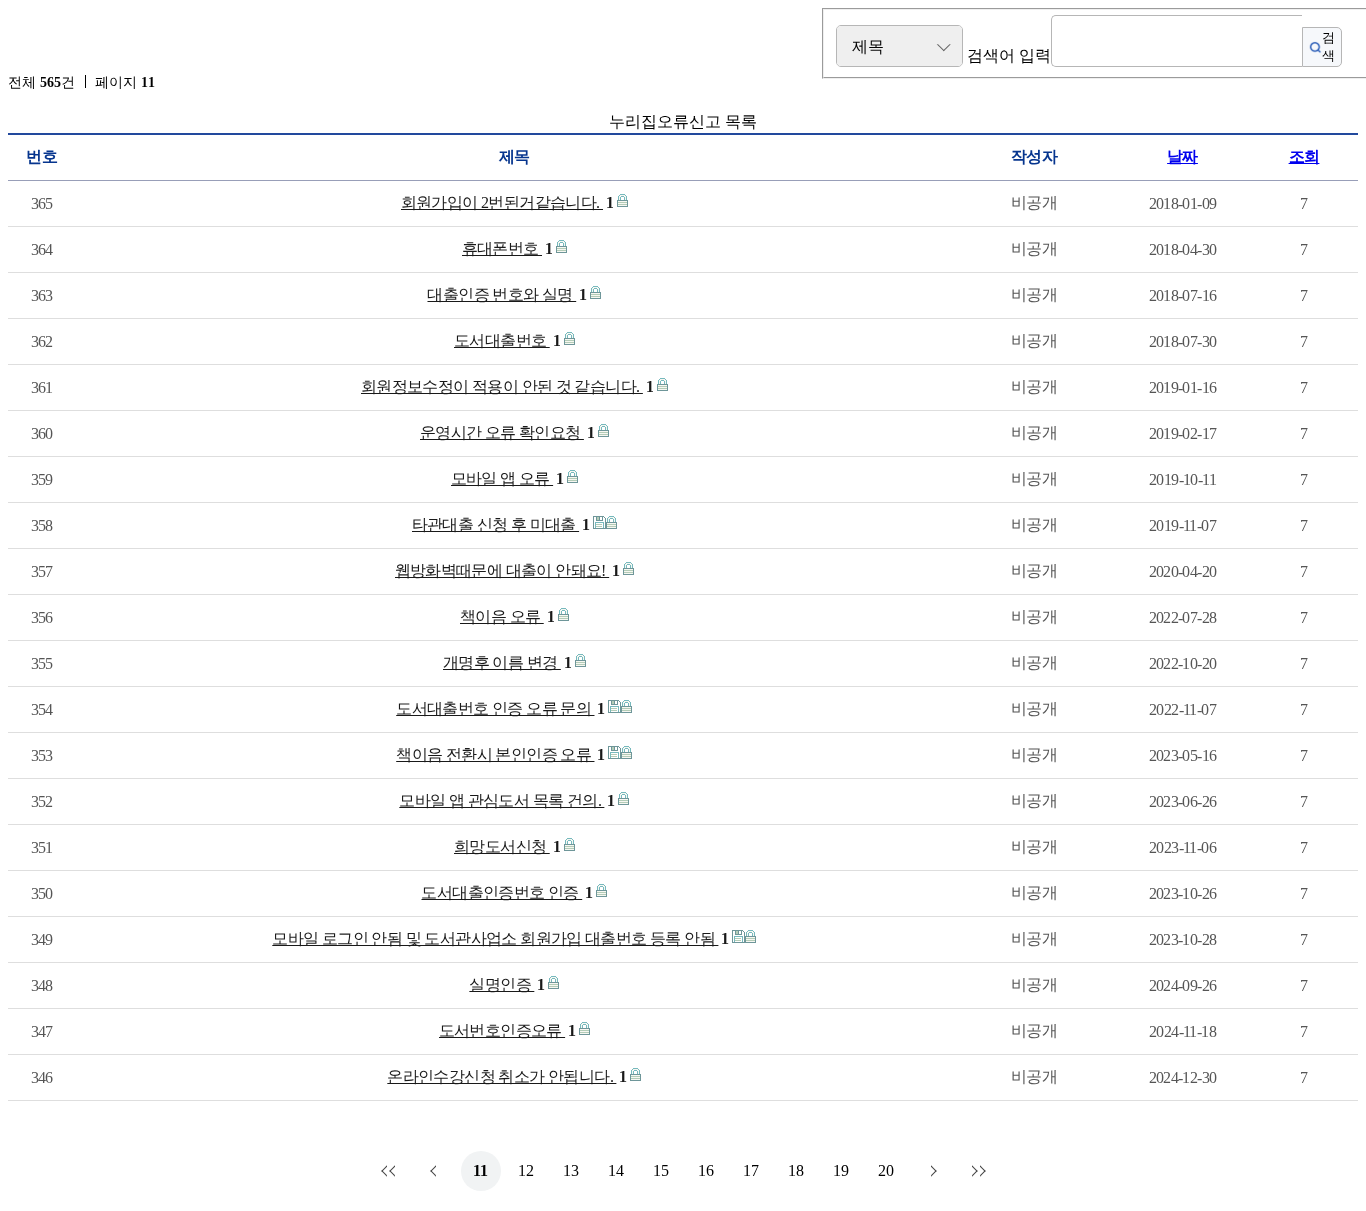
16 (706, 1170)
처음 (391, 1171)
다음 (931, 1171)
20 (886, 1170)
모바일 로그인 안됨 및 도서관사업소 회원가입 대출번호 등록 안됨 (500, 938)
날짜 (1182, 156)
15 (661, 1170)
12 (526, 1170)
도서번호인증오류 (507, 1030)
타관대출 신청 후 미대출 (501, 524)
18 (796, 1170)
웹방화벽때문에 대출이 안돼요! (507, 570)
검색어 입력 (1009, 55)
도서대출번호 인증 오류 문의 (500, 708)
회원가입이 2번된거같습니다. (507, 202)
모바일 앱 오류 (507, 478)
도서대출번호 (507, 340)
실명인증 (506, 984)
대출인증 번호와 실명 (506, 294)
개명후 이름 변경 (507, 662)
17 (751, 1170)
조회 (1304, 156)
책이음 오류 (507, 616)
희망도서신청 (507, 846)
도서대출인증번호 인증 (506, 892)
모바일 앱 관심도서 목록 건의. (506, 800)
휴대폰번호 (507, 248)
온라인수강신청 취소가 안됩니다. (506, 1076)
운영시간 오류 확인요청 (507, 432)
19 (841, 1170)
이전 (436, 1171)
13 (571, 1170)
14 (616, 1170)
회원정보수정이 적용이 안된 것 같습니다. (507, 386)
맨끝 (976, 1171)
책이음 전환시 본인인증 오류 (500, 754)
